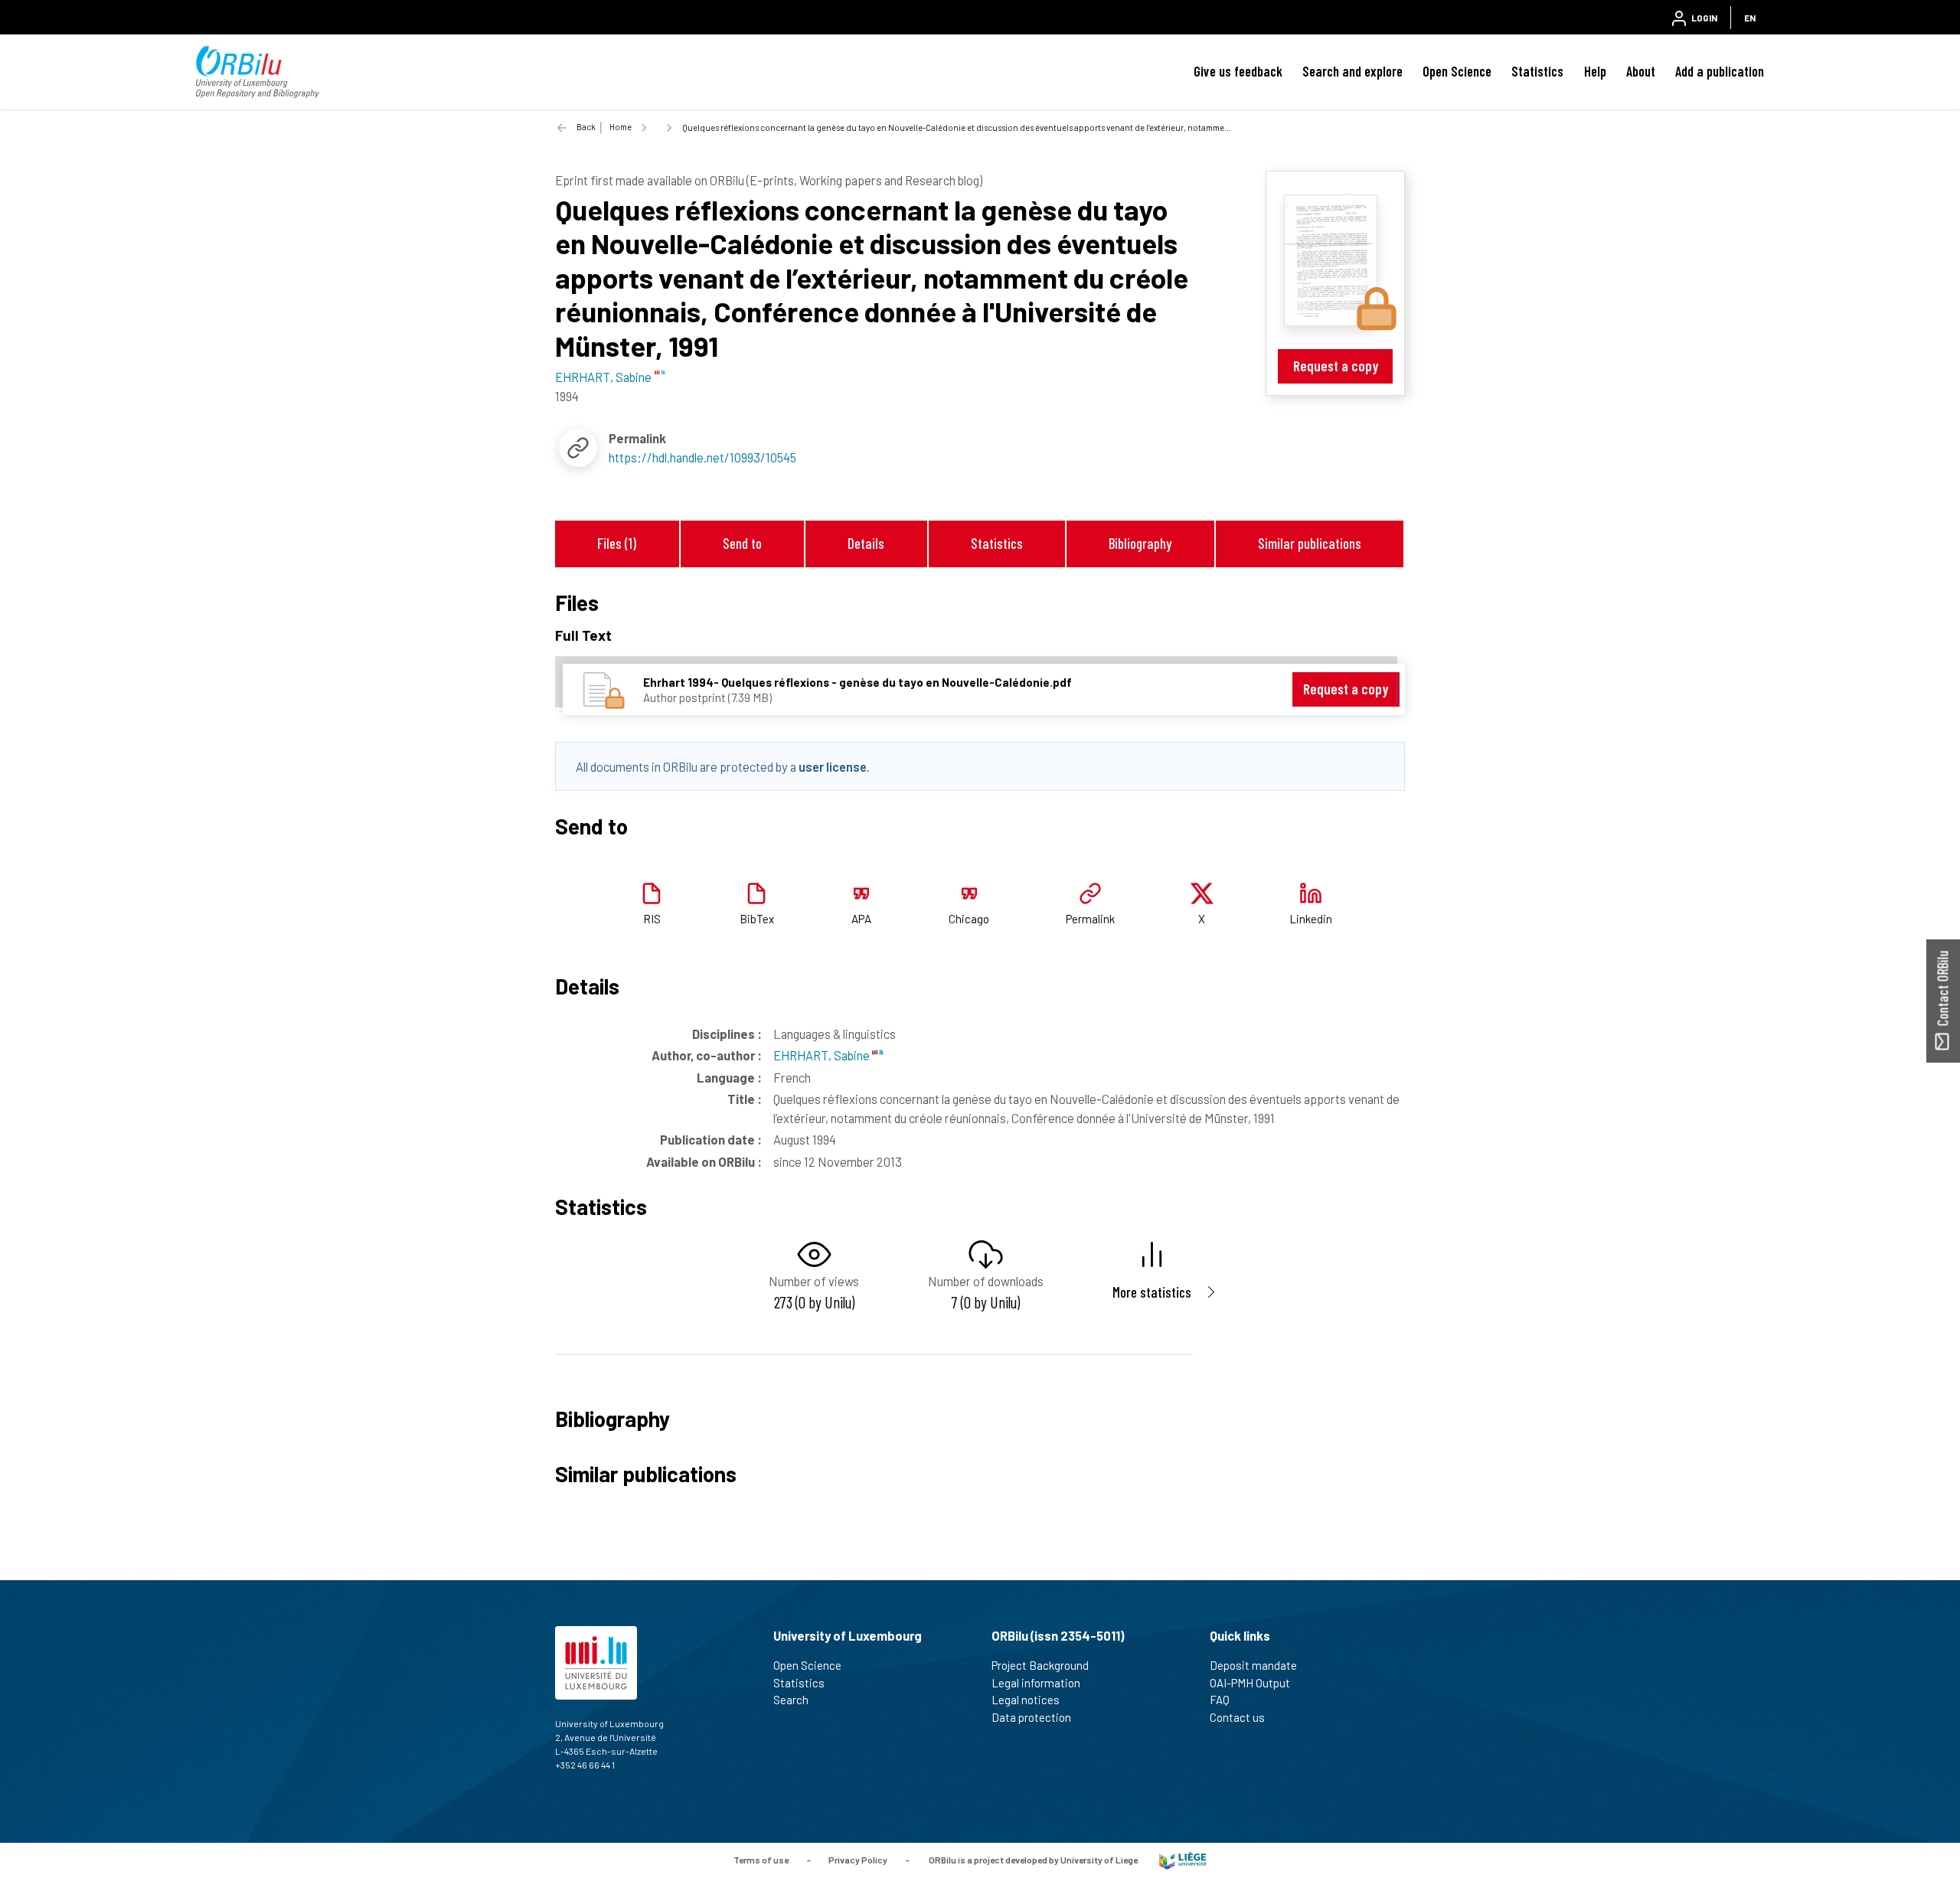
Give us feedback (1238, 71)
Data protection (1031, 1717)
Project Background (1040, 1665)
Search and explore (1352, 71)
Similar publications (1310, 543)
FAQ (1220, 1700)
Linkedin (1311, 919)
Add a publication (1720, 71)
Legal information (1036, 1683)
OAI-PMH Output (1250, 1683)
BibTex (757, 919)
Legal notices (1026, 1700)
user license (833, 766)
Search (791, 1700)
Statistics (1537, 71)
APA (861, 919)
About (1641, 71)
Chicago (969, 919)
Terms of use (761, 1859)
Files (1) (617, 543)
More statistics (1152, 1292)
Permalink (1090, 919)
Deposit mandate (1253, 1665)
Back (586, 127)
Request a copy (1336, 366)
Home (621, 127)
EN (1750, 18)
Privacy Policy (858, 1859)
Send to (742, 543)
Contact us (1237, 1717)
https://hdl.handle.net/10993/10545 (702, 457)
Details (866, 543)
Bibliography (1140, 543)
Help (1595, 71)
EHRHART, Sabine (823, 1055)
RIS (652, 919)
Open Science (1457, 71)
